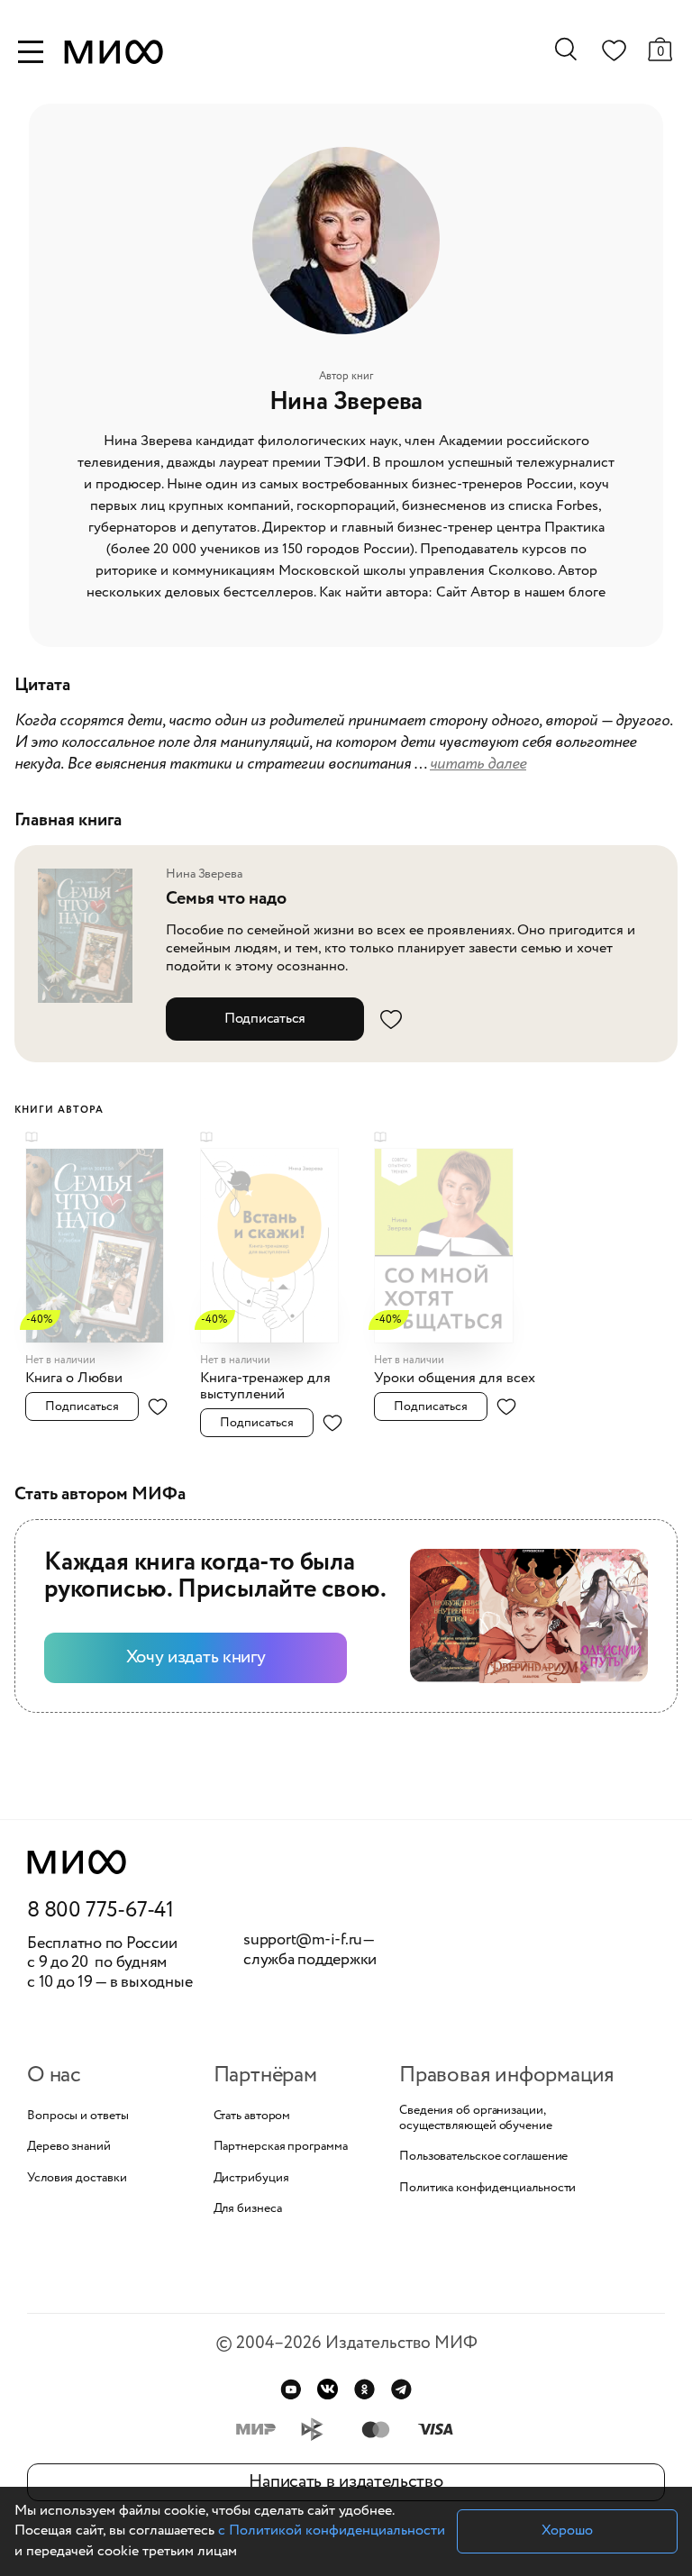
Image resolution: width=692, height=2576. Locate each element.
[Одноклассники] (364, 2389)
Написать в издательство (346, 2482)
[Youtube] (291, 2389)
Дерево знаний (69, 2147)
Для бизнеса (248, 2209)
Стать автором (252, 2116)
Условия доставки (77, 2178)
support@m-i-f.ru (303, 1940)
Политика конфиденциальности (487, 2188)
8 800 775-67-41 (100, 1911)
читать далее (478, 764)
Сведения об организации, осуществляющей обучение (476, 2118)
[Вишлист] (614, 54)
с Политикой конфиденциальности (332, 2530)
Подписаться (265, 1019)
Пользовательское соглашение (483, 2157)
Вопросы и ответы (77, 2116)
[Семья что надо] (94, 935)
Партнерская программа (281, 2147)
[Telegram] (401, 2389)
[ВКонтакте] (328, 2389)
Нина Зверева (204, 874)
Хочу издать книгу (196, 1657)
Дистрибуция (251, 2178)
